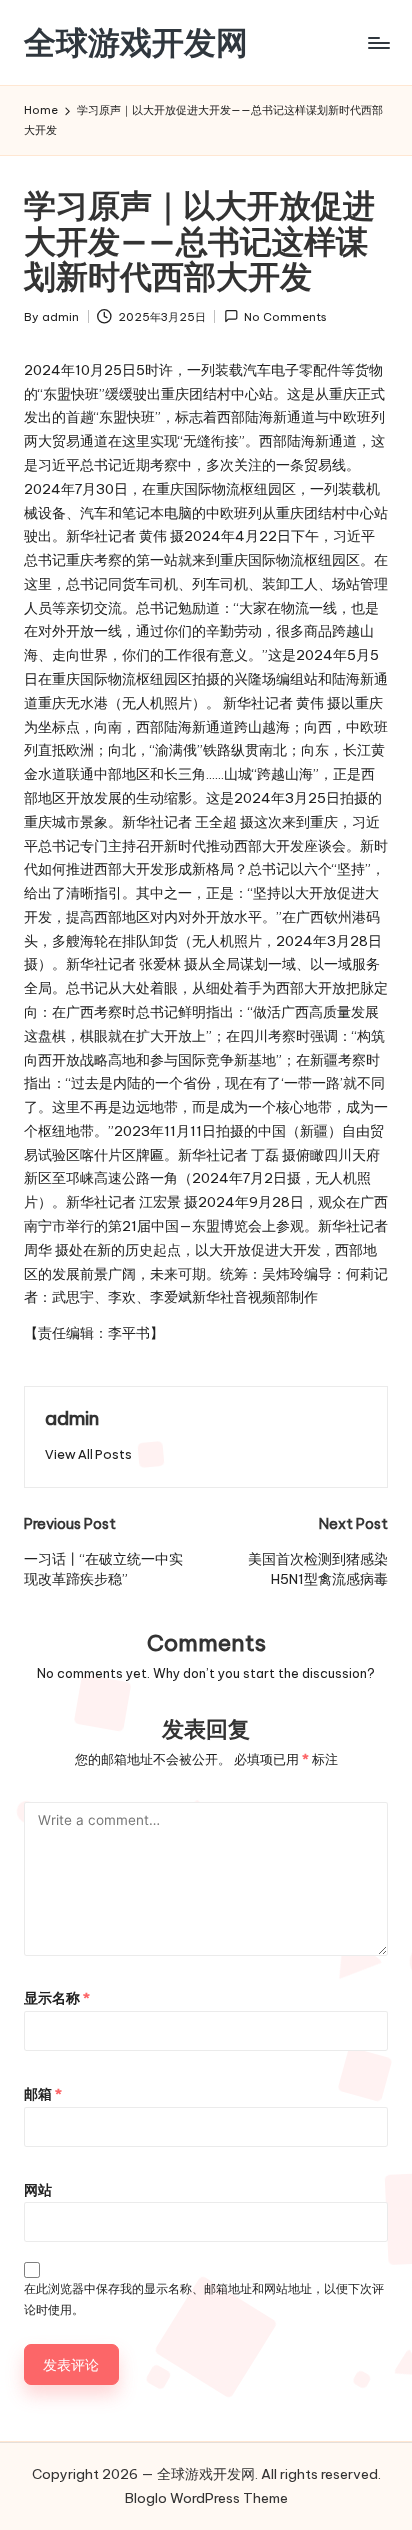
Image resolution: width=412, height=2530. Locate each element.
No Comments (285, 317)
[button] (88, 1454)
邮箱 (43, 2094)
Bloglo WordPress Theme (206, 2498)
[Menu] (378, 42)
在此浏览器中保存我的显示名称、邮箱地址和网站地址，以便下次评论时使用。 (204, 2299)
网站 (38, 2190)
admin (72, 1418)
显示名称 (57, 1998)
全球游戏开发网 (136, 42)
